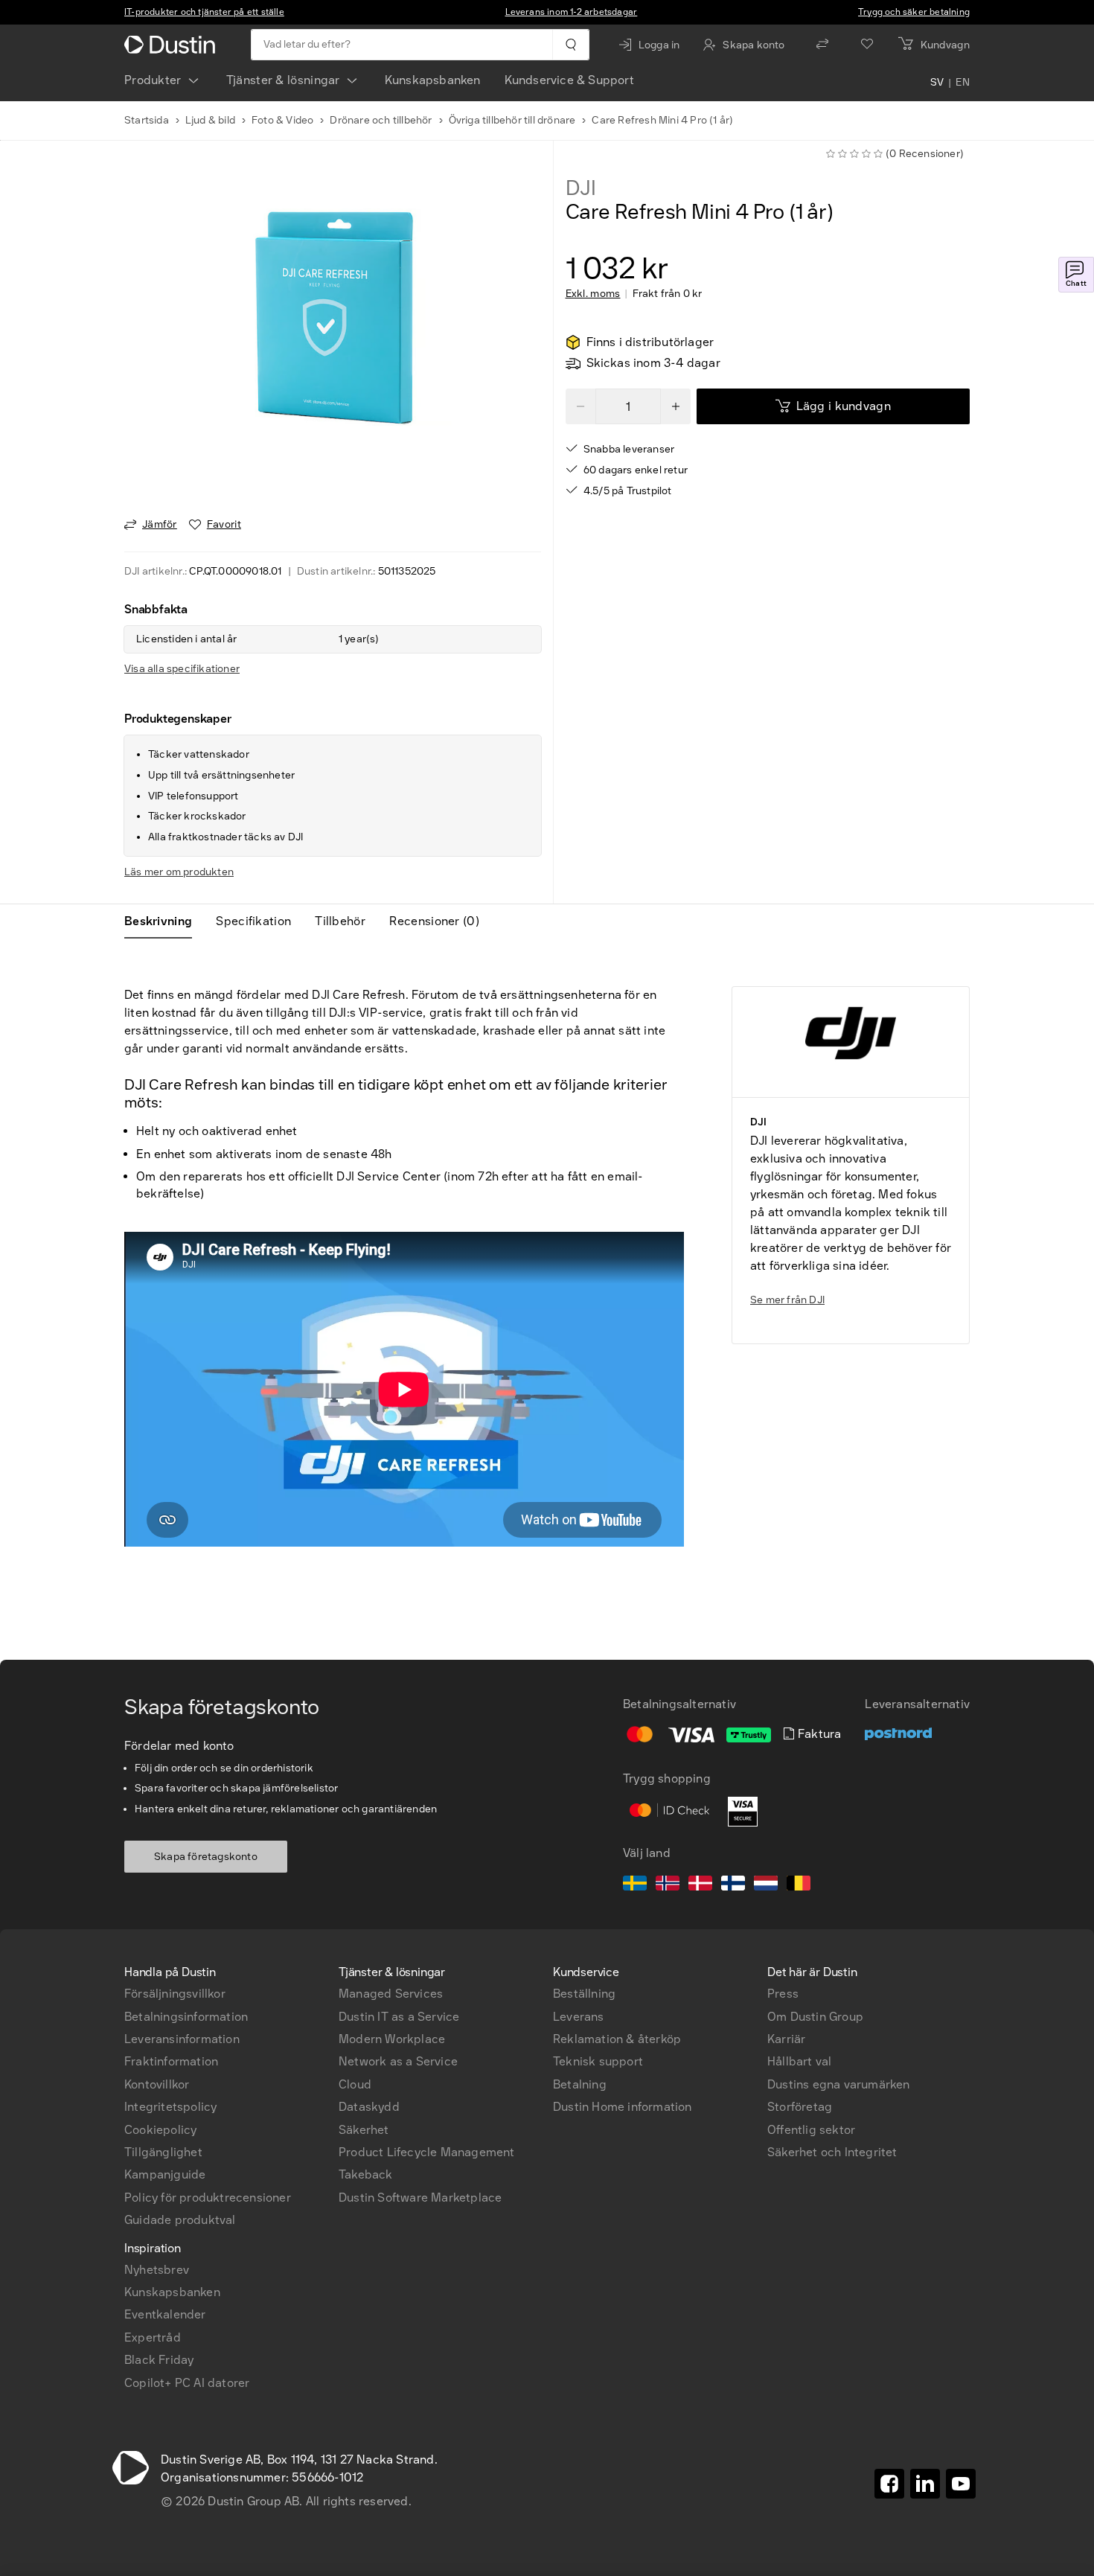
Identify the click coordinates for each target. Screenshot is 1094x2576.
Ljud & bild (210, 120)
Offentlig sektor (811, 2130)
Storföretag (800, 2107)
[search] (570, 45)
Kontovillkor (157, 2084)
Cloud (355, 2084)
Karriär (786, 2039)
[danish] (700, 1885)
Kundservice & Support (569, 80)
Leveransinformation (182, 2039)
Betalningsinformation (186, 2017)
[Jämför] (822, 45)
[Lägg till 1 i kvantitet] (676, 406)
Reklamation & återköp (617, 2039)
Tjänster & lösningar (283, 80)
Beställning (584, 1994)
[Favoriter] (867, 45)
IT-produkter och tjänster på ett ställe (204, 12)
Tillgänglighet (163, 2152)
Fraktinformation (171, 2061)
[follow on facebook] (889, 2484)
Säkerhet (364, 2130)
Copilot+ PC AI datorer (187, 2383)
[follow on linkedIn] (925, 2484)
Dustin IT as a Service (399, 2017)
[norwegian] (668, 1885)
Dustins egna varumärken (839, 2084)
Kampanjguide (165, 2174)
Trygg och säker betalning (914, 12)
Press (783, 1994)
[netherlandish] (766, 1885)
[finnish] (733, 1885)
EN (963, 83)
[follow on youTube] (961, 2484)
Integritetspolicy (170, 2107)
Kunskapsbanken (433, 80)
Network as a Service (398, 2061)
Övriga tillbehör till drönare (512, 120)
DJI (581, 188)
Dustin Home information (623, 2107)
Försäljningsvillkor (175, 1994)
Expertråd (153, 2337)
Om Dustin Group (815, 2017)
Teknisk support (598, 2061)
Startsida (147, 120)
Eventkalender (165, 2314)
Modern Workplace (392, 2039)
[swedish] (635, 1885)
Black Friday (159, 2360)
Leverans (579, 2017)
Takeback (366, 2174)
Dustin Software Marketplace (420, 2198)
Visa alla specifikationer (182, 669)
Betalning (580, 2084)
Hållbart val (799, 2061)
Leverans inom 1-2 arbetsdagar (572, 12)
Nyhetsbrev (157, 2270)
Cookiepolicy (160, 2130)
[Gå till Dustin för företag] (173, 45)
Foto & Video (282, 120)
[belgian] (799, 1885)
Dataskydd (369, 2107)
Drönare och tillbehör (381, 120)
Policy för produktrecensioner (208, 2198)
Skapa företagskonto (206, 1857)
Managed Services (391, 1994)
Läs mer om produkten (179, 872)
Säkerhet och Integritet (832, 2152)
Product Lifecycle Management (427, 2152)
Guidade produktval (180, 2220)
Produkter (153, 80)
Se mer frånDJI (787, 1300)
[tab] (164, 921)
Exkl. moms (593, 294)
